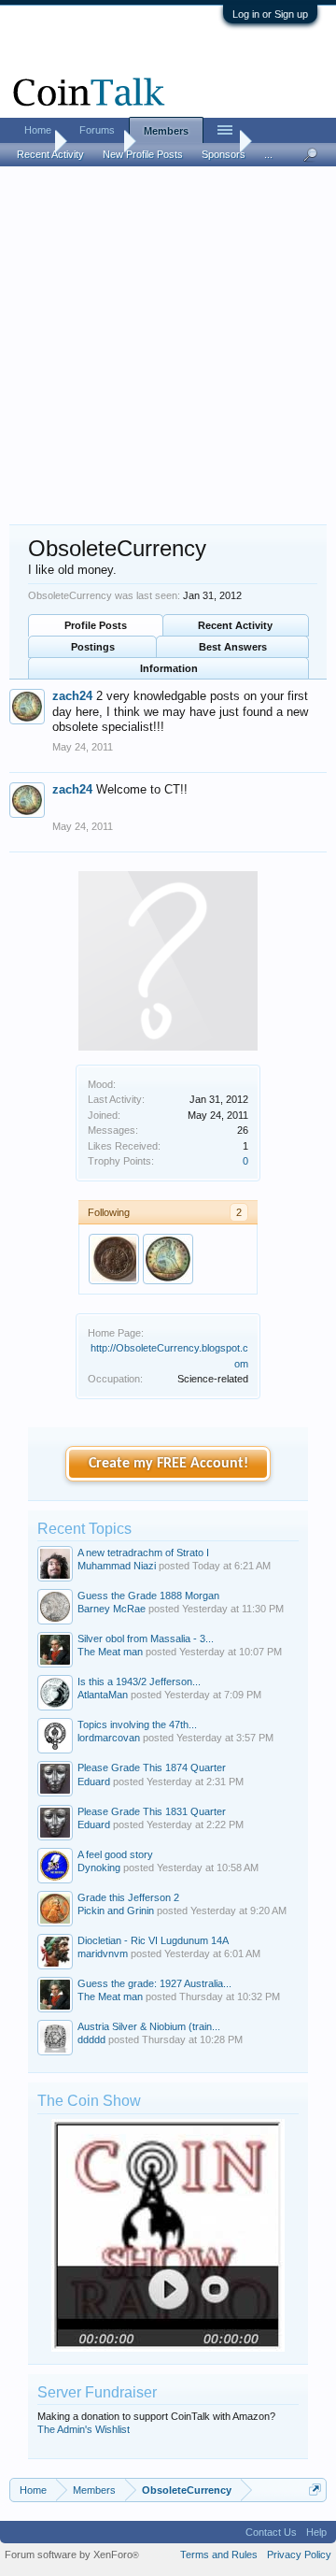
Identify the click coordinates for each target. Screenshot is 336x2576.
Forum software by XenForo (72, 2555)
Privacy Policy (299, 2555)
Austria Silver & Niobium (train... (149, 2026)
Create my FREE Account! (168, 1464)
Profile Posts (96, 625)
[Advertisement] (168, 347)
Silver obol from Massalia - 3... (146, 1639)
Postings (93, 647)
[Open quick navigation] (315, 2490)
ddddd (91, 2039)
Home (38, 130)
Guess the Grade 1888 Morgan (148, 1596)
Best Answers (233, 647)
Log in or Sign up (270, 14)
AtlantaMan (103, 1695)
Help (316, 2532)
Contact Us (271, 2532)
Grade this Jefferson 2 (128, 1897)
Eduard (94, 1782)
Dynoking (99, 1868)
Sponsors (224, 154)
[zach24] (168, 1259)
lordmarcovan (109, 1738)
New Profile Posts (143, 154)
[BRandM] (114, 1259)
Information (169, 668)
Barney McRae (112, 1609)
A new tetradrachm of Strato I (143, 1553)
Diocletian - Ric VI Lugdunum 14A (153, 1940)
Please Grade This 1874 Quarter (152, 1767)
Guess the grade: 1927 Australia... (154, 1983)
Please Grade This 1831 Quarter (152, 1811)
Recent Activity (235, 625)
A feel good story (115, 1854)
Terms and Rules (219, 2555)
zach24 (72, 696)
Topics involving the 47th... (137, 1724)
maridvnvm (103, 1953)
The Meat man (110, 1652)
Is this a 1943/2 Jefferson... (139, 1682)
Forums (97, 130)
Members (166, 131)
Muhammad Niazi (117, 1566)
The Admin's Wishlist (84, 2429)
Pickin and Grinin (116, 1911)
